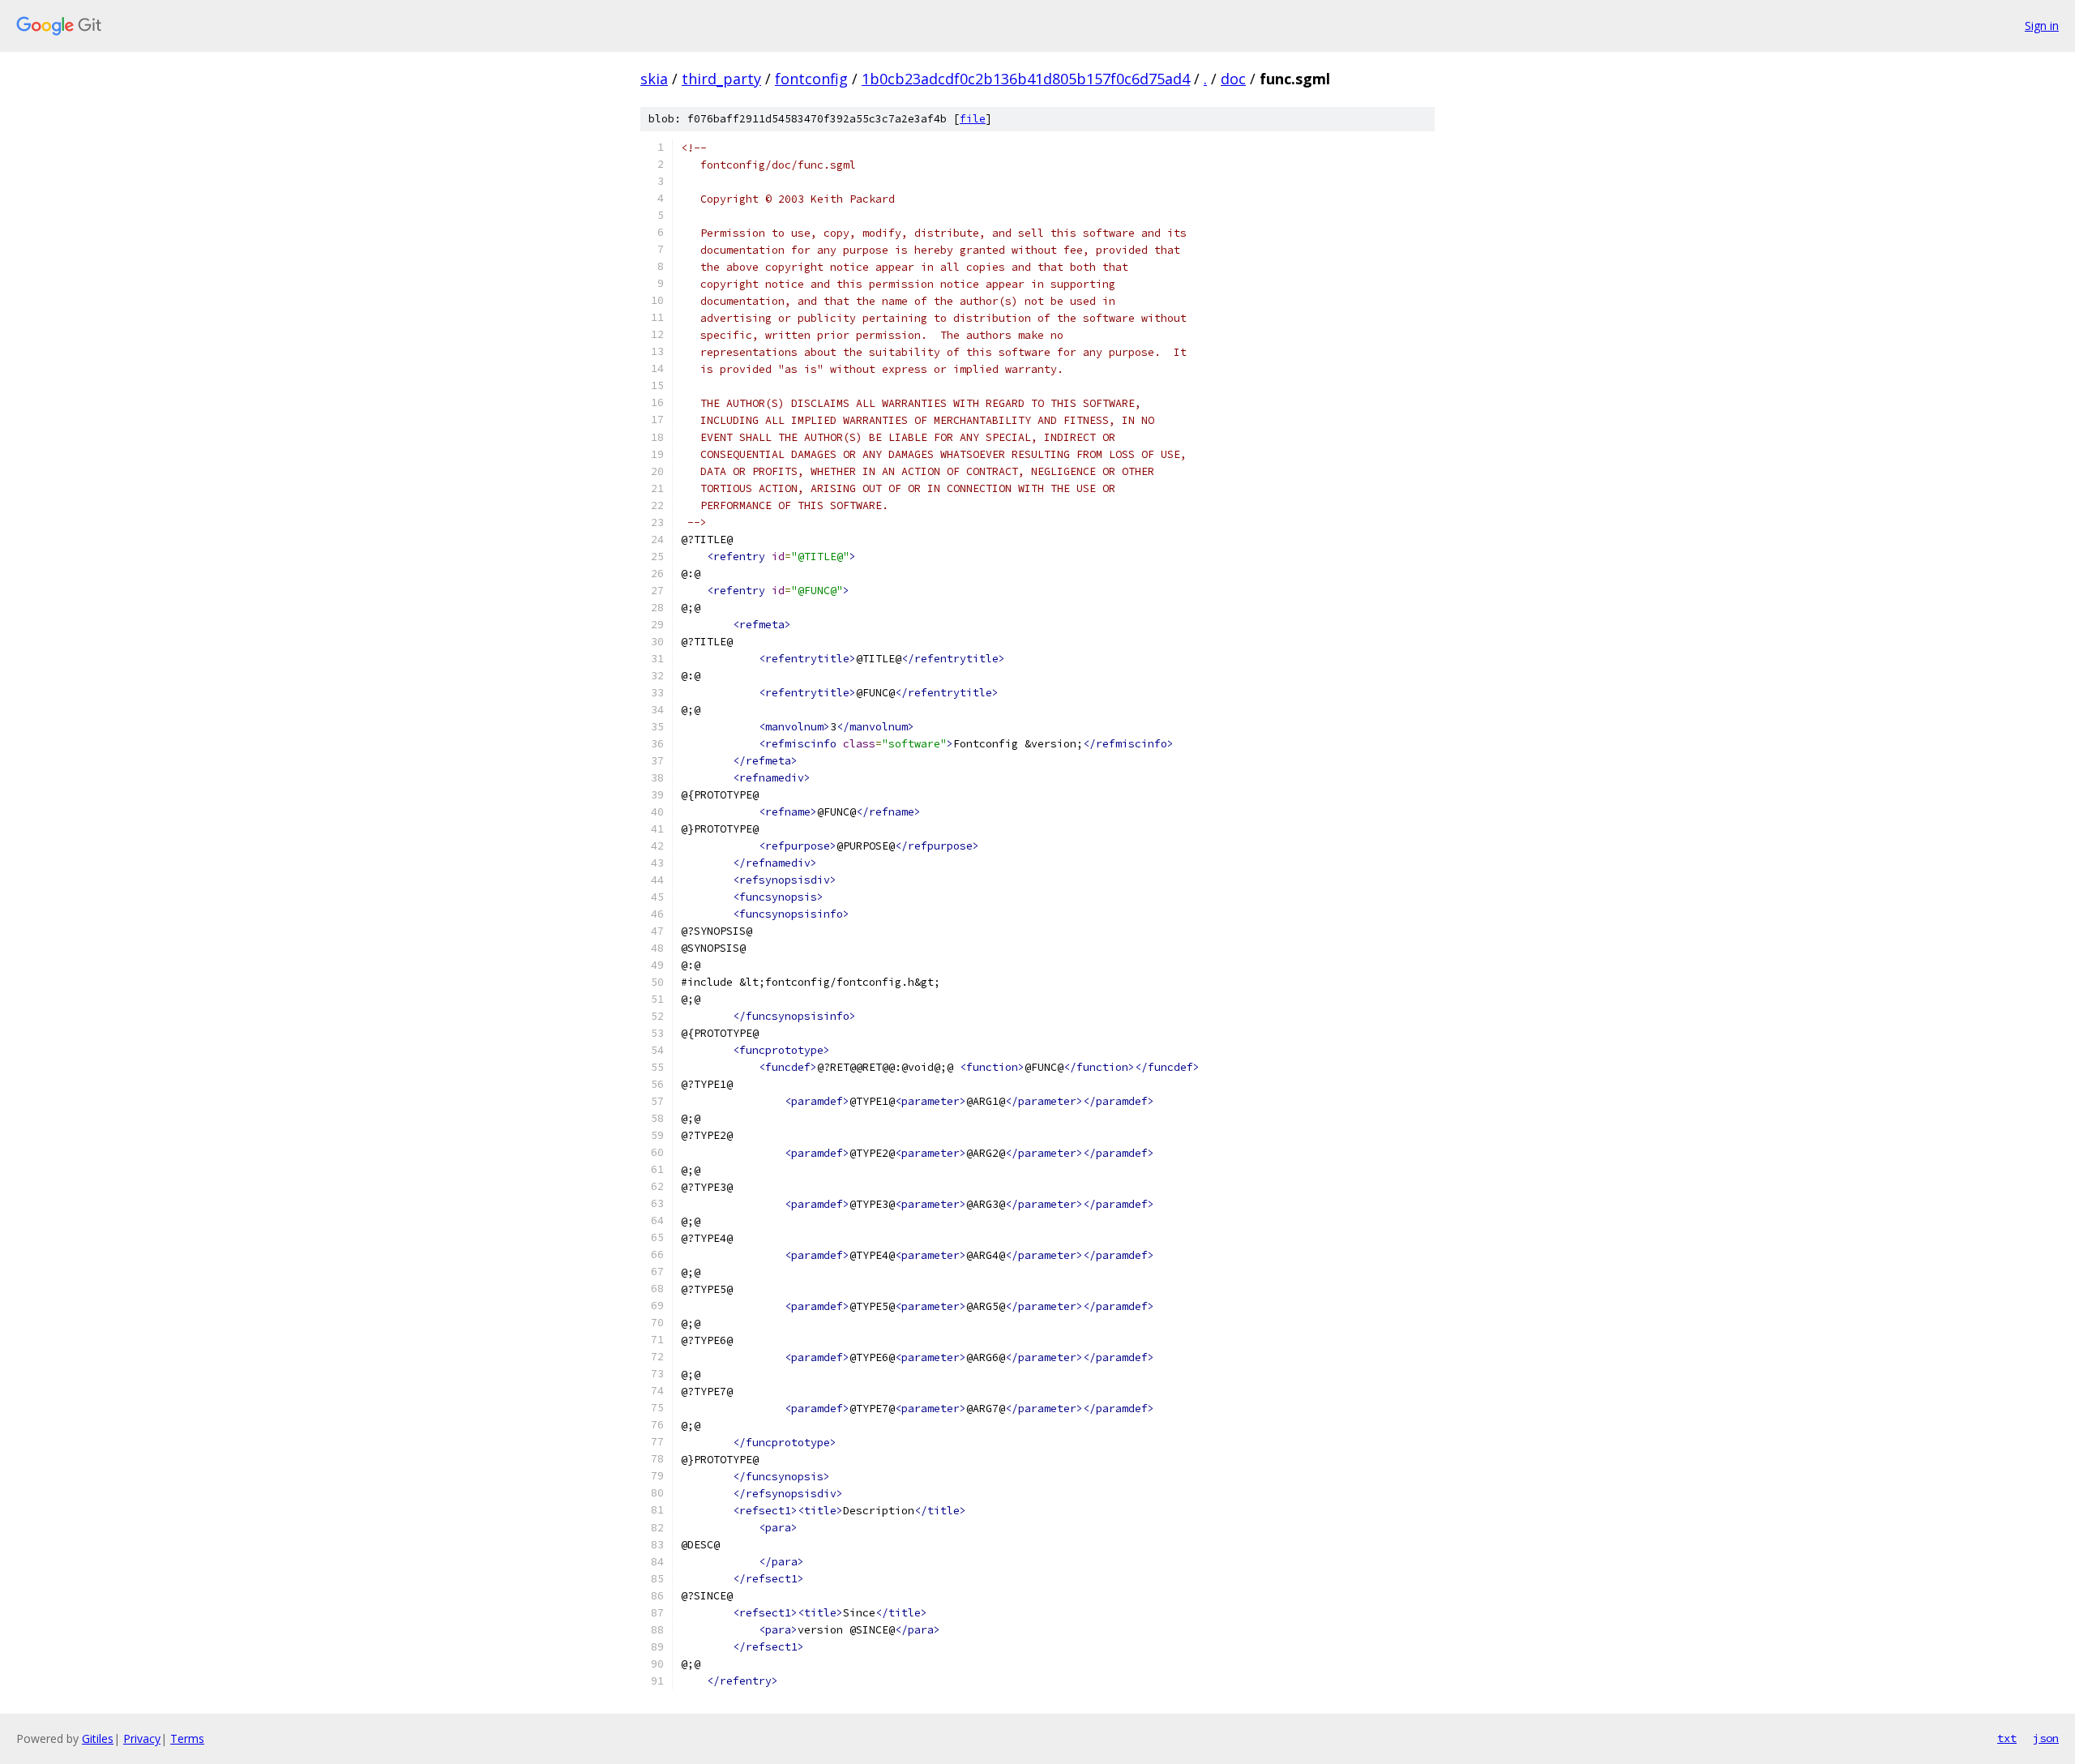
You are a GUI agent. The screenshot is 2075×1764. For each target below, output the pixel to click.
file (973, 119)
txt (2007, 1738)
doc (1233, 79)
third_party (721, 79)
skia (654, 79)
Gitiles (98, 1738)
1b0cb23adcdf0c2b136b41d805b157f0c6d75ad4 (1026, 79)
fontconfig (811, 79)
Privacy (142, 1738)
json (2046, 1738)
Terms (187, 1738)
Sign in (2042, 26)
